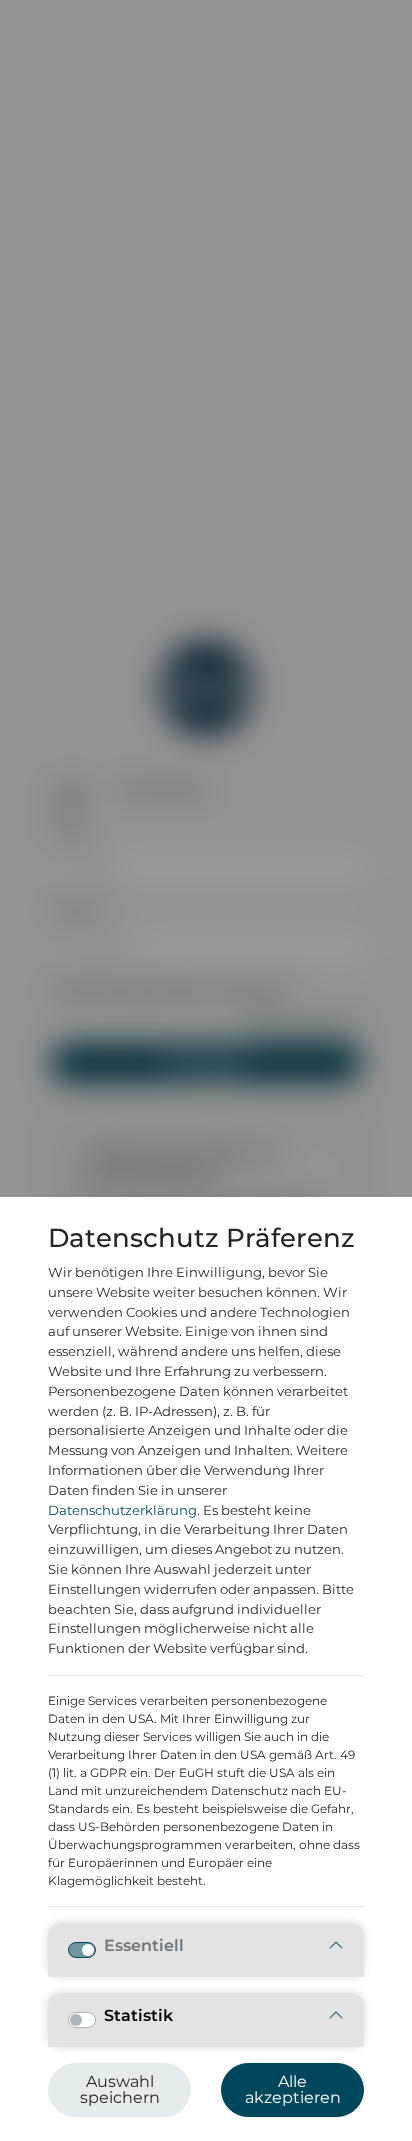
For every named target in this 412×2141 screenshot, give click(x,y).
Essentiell (144, 1946)
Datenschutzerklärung (122, 1510)
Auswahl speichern (120, 2089)
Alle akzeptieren (293, 2089)
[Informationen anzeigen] (336, 1946)
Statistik (138, 2016)
